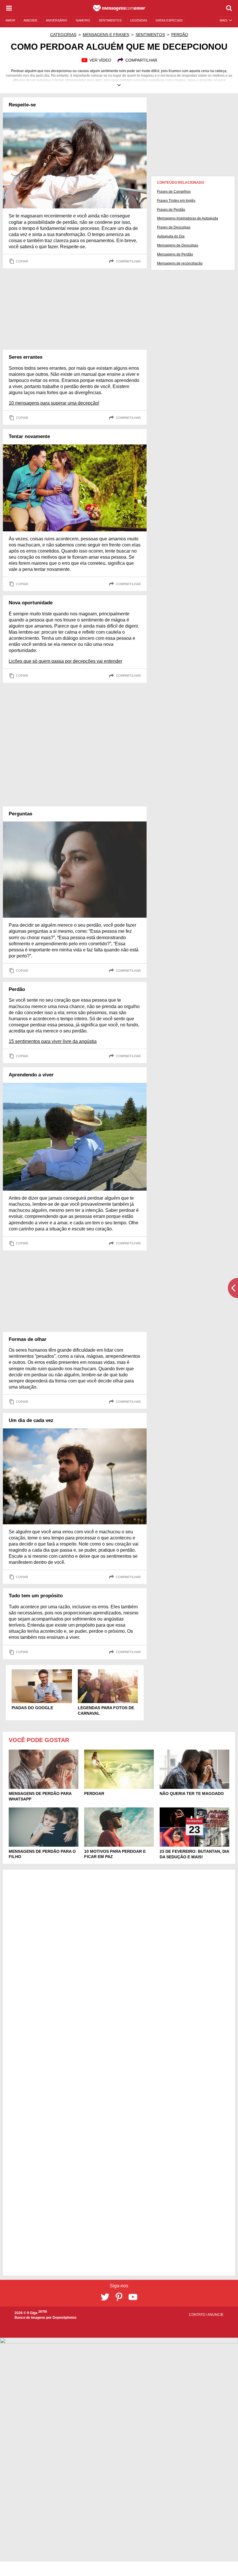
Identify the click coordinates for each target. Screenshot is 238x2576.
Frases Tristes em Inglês (176, 201)
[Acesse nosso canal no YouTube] (133, 2297)
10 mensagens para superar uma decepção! (54, 403)
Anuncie (216, 2315)
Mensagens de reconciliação (180, 263)
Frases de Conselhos (174, 192)
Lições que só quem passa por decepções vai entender (65, 661)
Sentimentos (150, 35)
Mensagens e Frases (106, 35)
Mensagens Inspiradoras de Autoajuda (187, 218)
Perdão (180, 35)
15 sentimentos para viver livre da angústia (53, 1041)
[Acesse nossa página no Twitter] (105, 2297)
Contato (198, 2315)
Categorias (63, 35)
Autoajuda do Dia (171, 236)
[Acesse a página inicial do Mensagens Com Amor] (119, 8)
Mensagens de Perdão (175, 254)
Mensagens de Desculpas (178, 245)
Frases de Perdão (171, 210)
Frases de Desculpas (174, 227)
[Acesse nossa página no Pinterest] (119, 2297)
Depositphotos (65, 2318)
